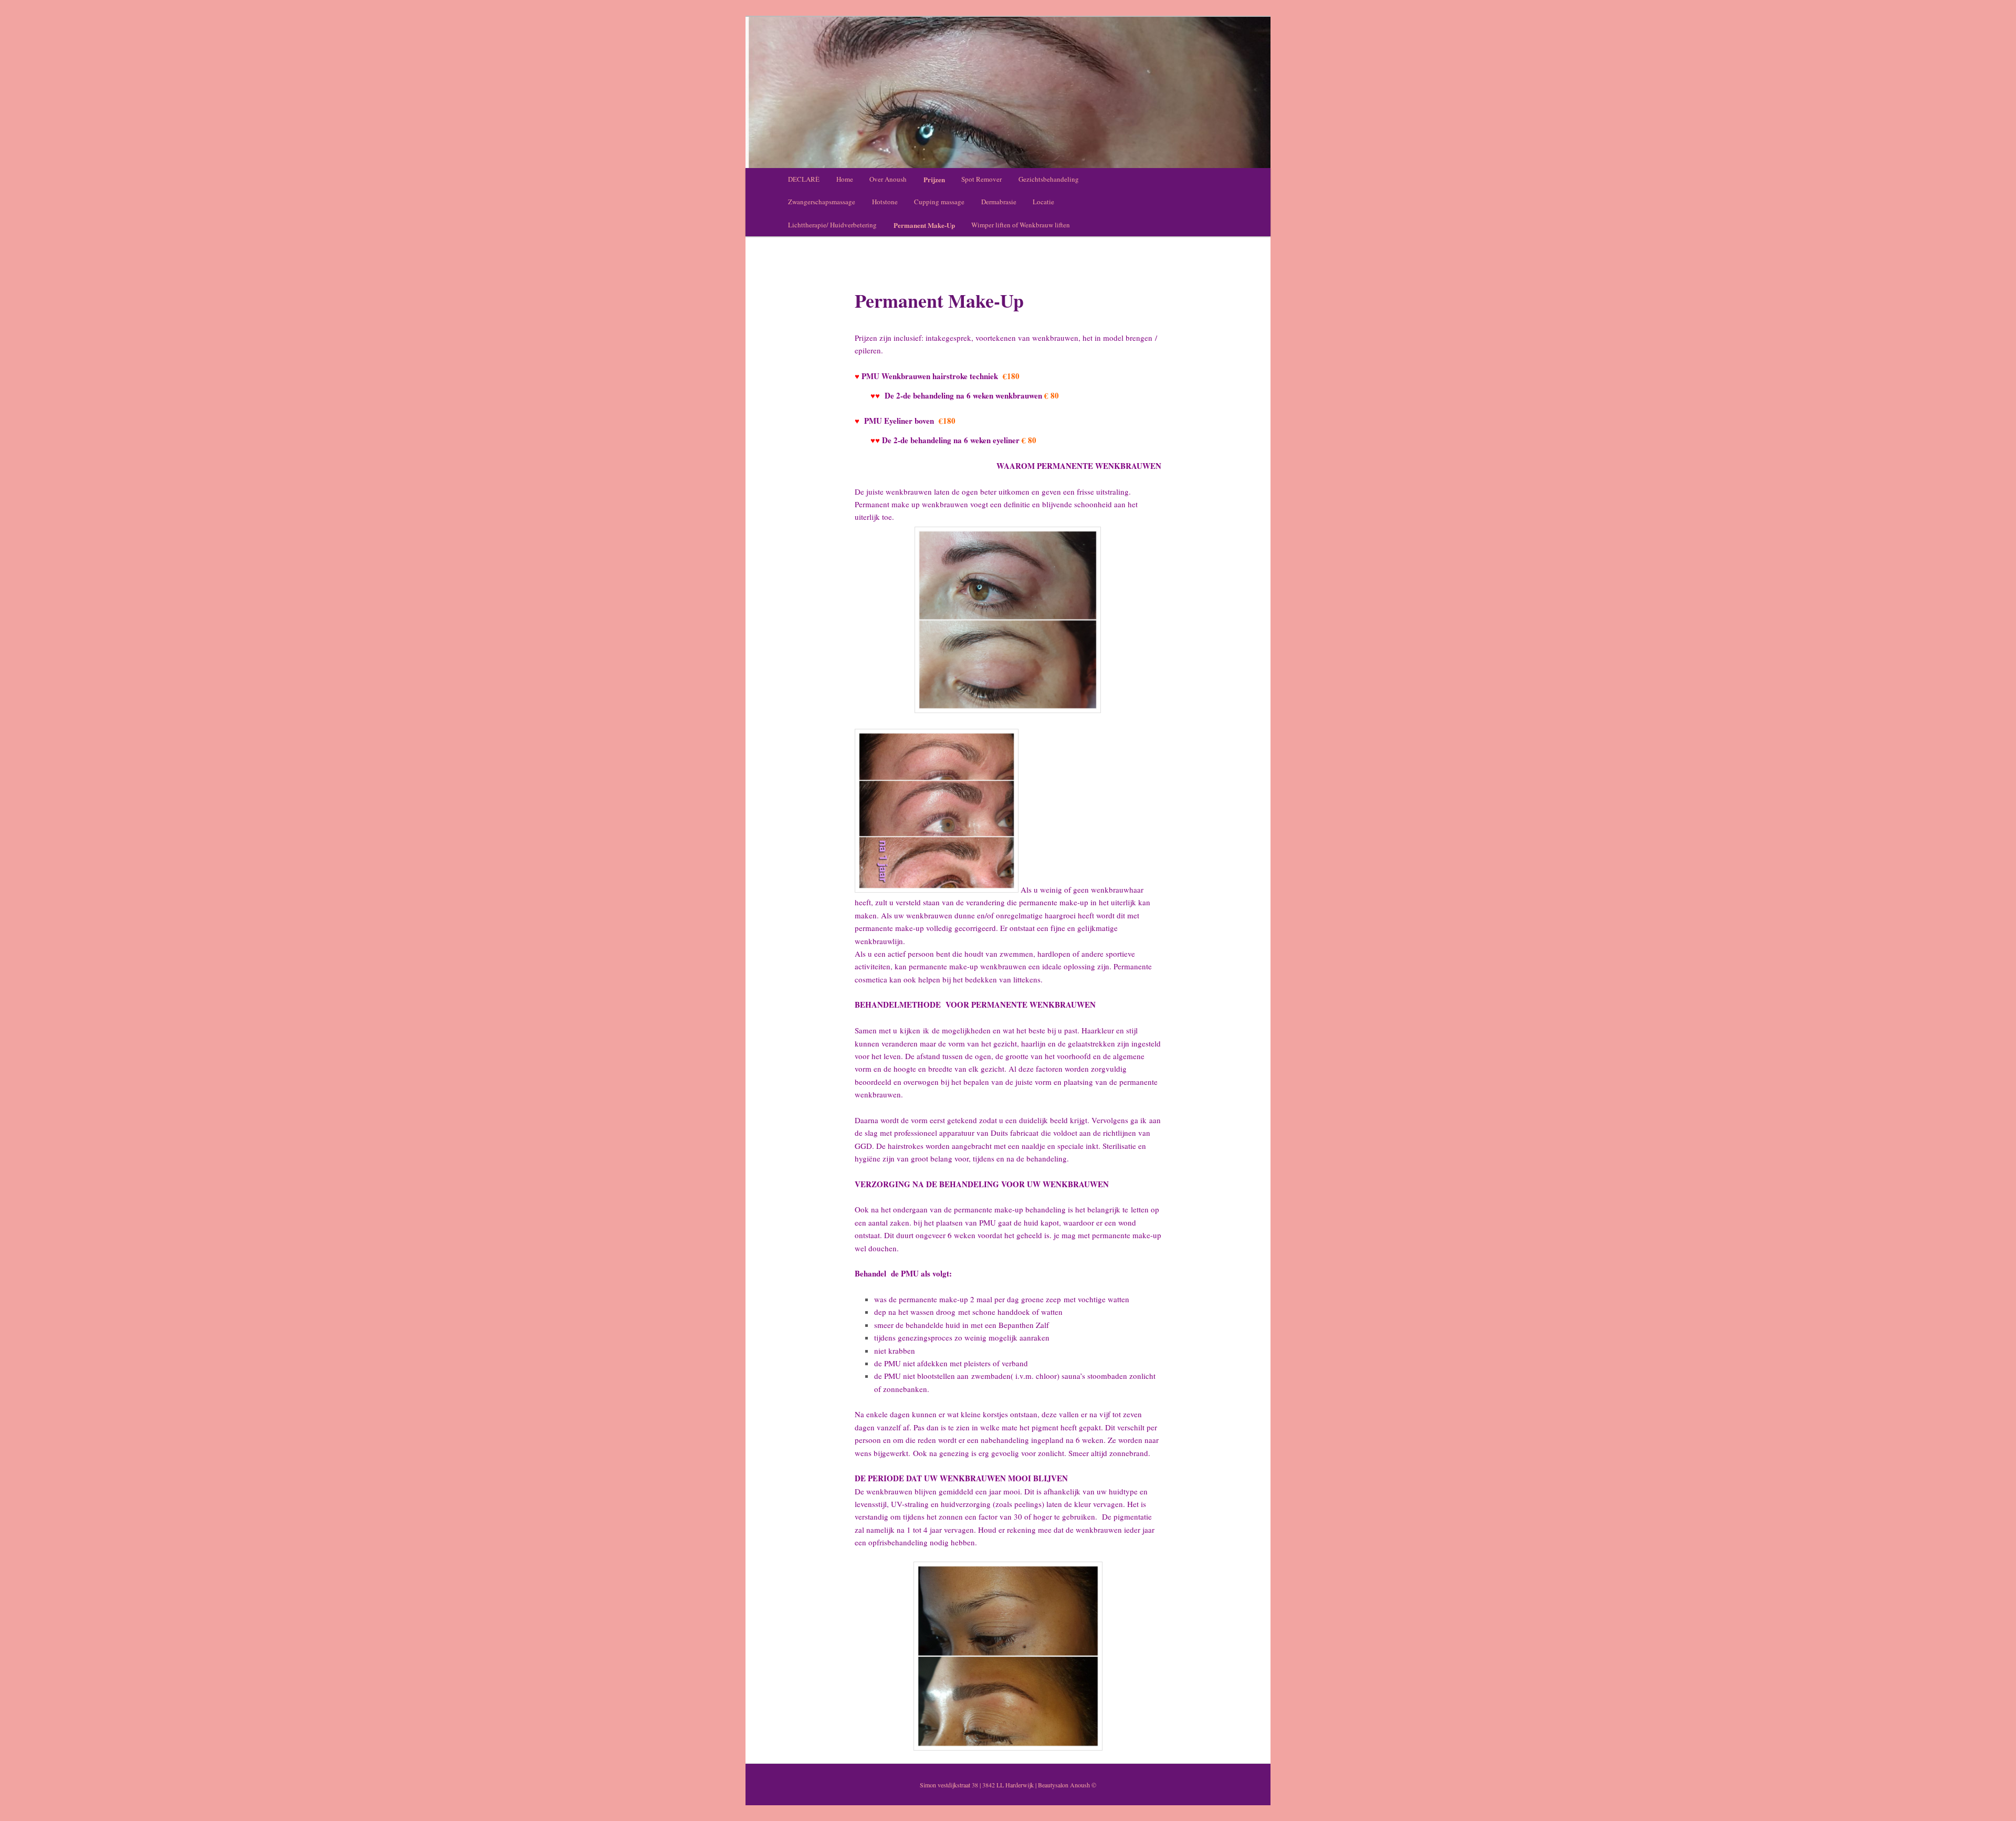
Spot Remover (981, 179)
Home (845, 179)
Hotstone (885, 202)
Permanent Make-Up (924, 225)
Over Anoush (888, 179)
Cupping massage (939, 202)
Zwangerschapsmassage (822, 202)
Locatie (1043, 202)
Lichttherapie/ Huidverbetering (832, 225)
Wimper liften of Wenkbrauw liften (1021, 225)
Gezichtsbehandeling (1049, 179)
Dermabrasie (999, 202)
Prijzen (934, 179)
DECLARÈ (804, 179)
